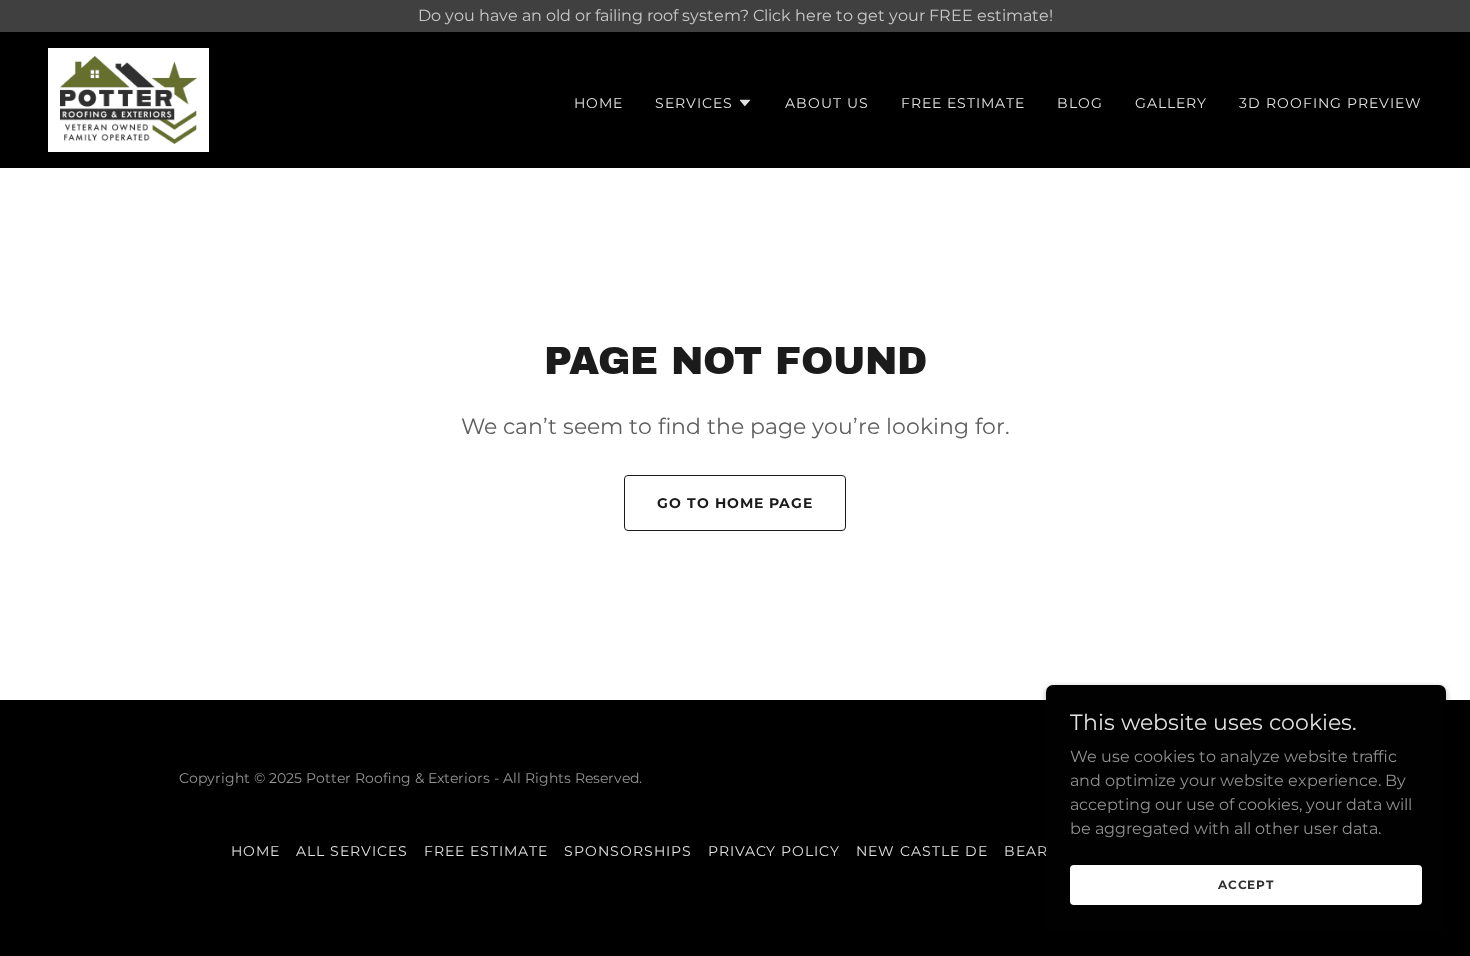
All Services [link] (352, 851)
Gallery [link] (1171, 103)
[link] (128, 98)
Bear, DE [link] (1042, 851)
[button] (704, 103)
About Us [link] (827, 103)
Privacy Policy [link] (774, 851)
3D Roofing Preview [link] (1330, 103)
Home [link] (598, 103)
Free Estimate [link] (963, 103)
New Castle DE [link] (922, 851)
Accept (1246, 884)
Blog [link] (1080, 103)
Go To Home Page (735, 503)
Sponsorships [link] (628, 851)
